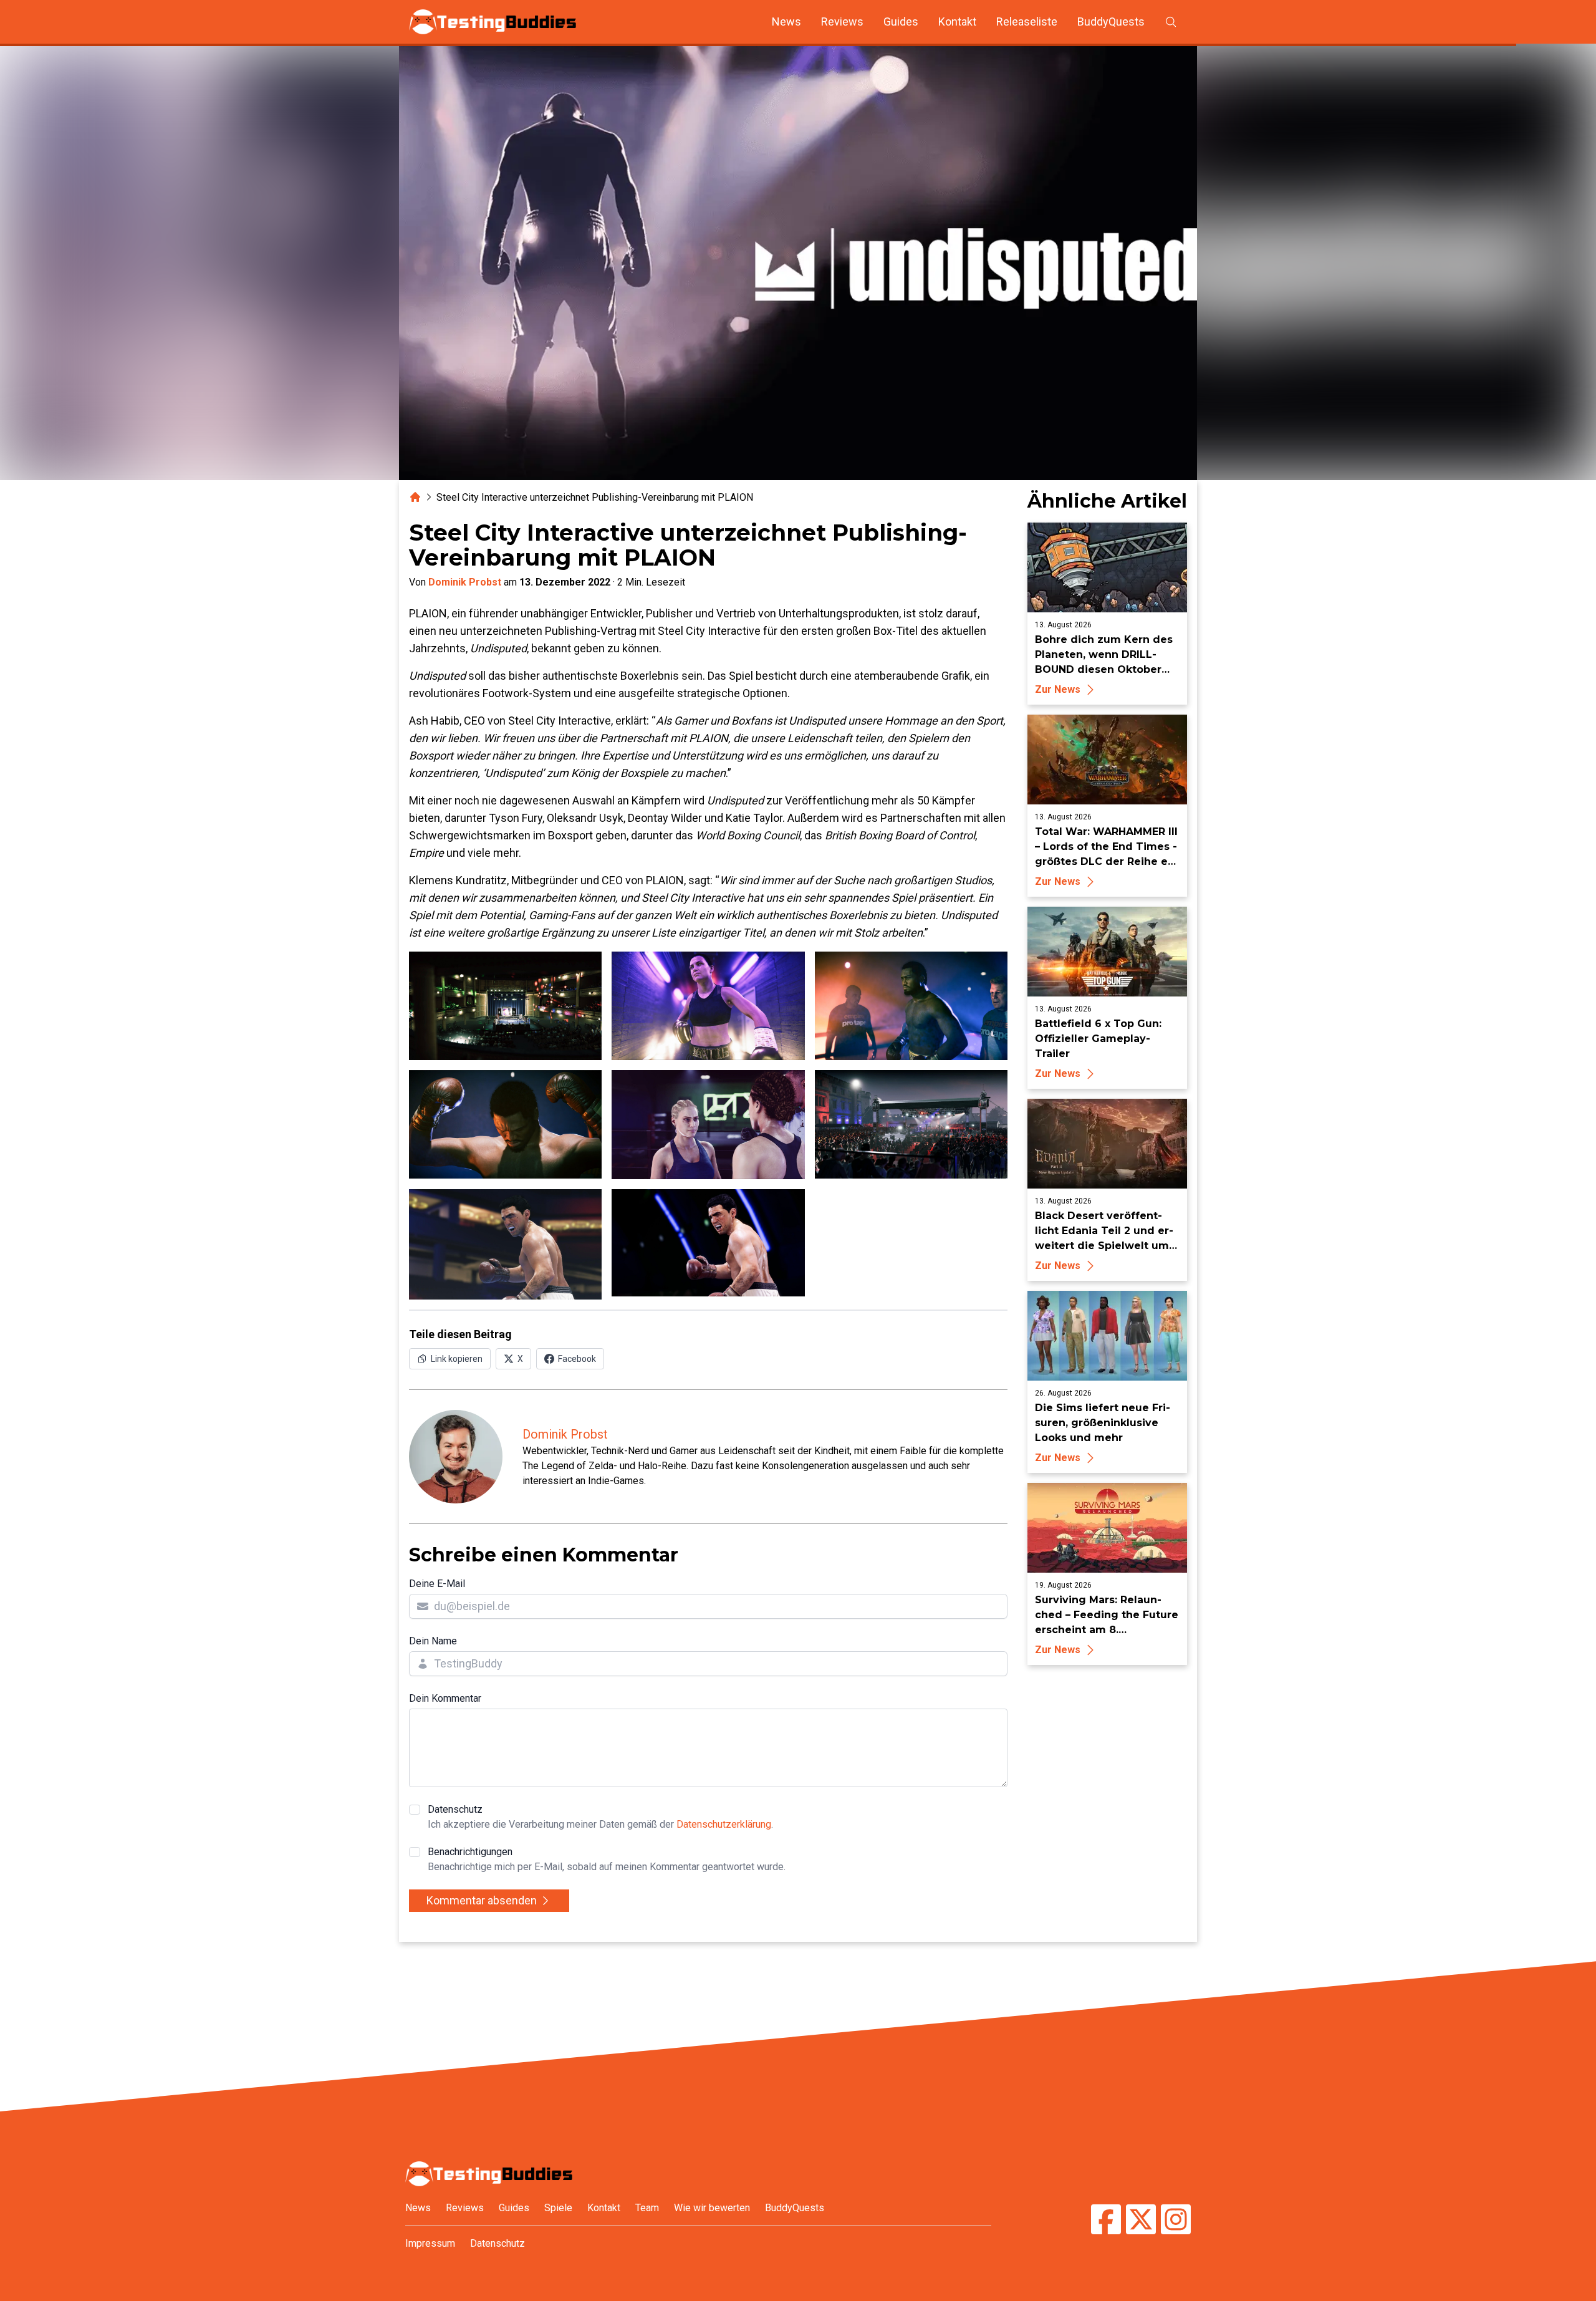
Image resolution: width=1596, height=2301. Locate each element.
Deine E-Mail (437, 1584)
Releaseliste (1027, 22)
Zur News (1058, 689)
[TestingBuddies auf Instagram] (1176, 2221)
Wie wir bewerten (712, 2208)
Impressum (430, 2243)
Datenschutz (600, 1817)
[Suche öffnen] (1171, 22)
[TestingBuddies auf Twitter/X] (1141, 2221)
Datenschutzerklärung (724, 1824)
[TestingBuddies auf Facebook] (1106, 2221)
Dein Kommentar (445, 1698)
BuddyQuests (1111, 22)
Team (647, 2208)
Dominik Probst (465, 582)
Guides (901, 22)
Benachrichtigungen (607, 1859)
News (786, 22)
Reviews (842, 22)
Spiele (558, 2208)
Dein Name (433, 1641)
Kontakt (957, 22)
